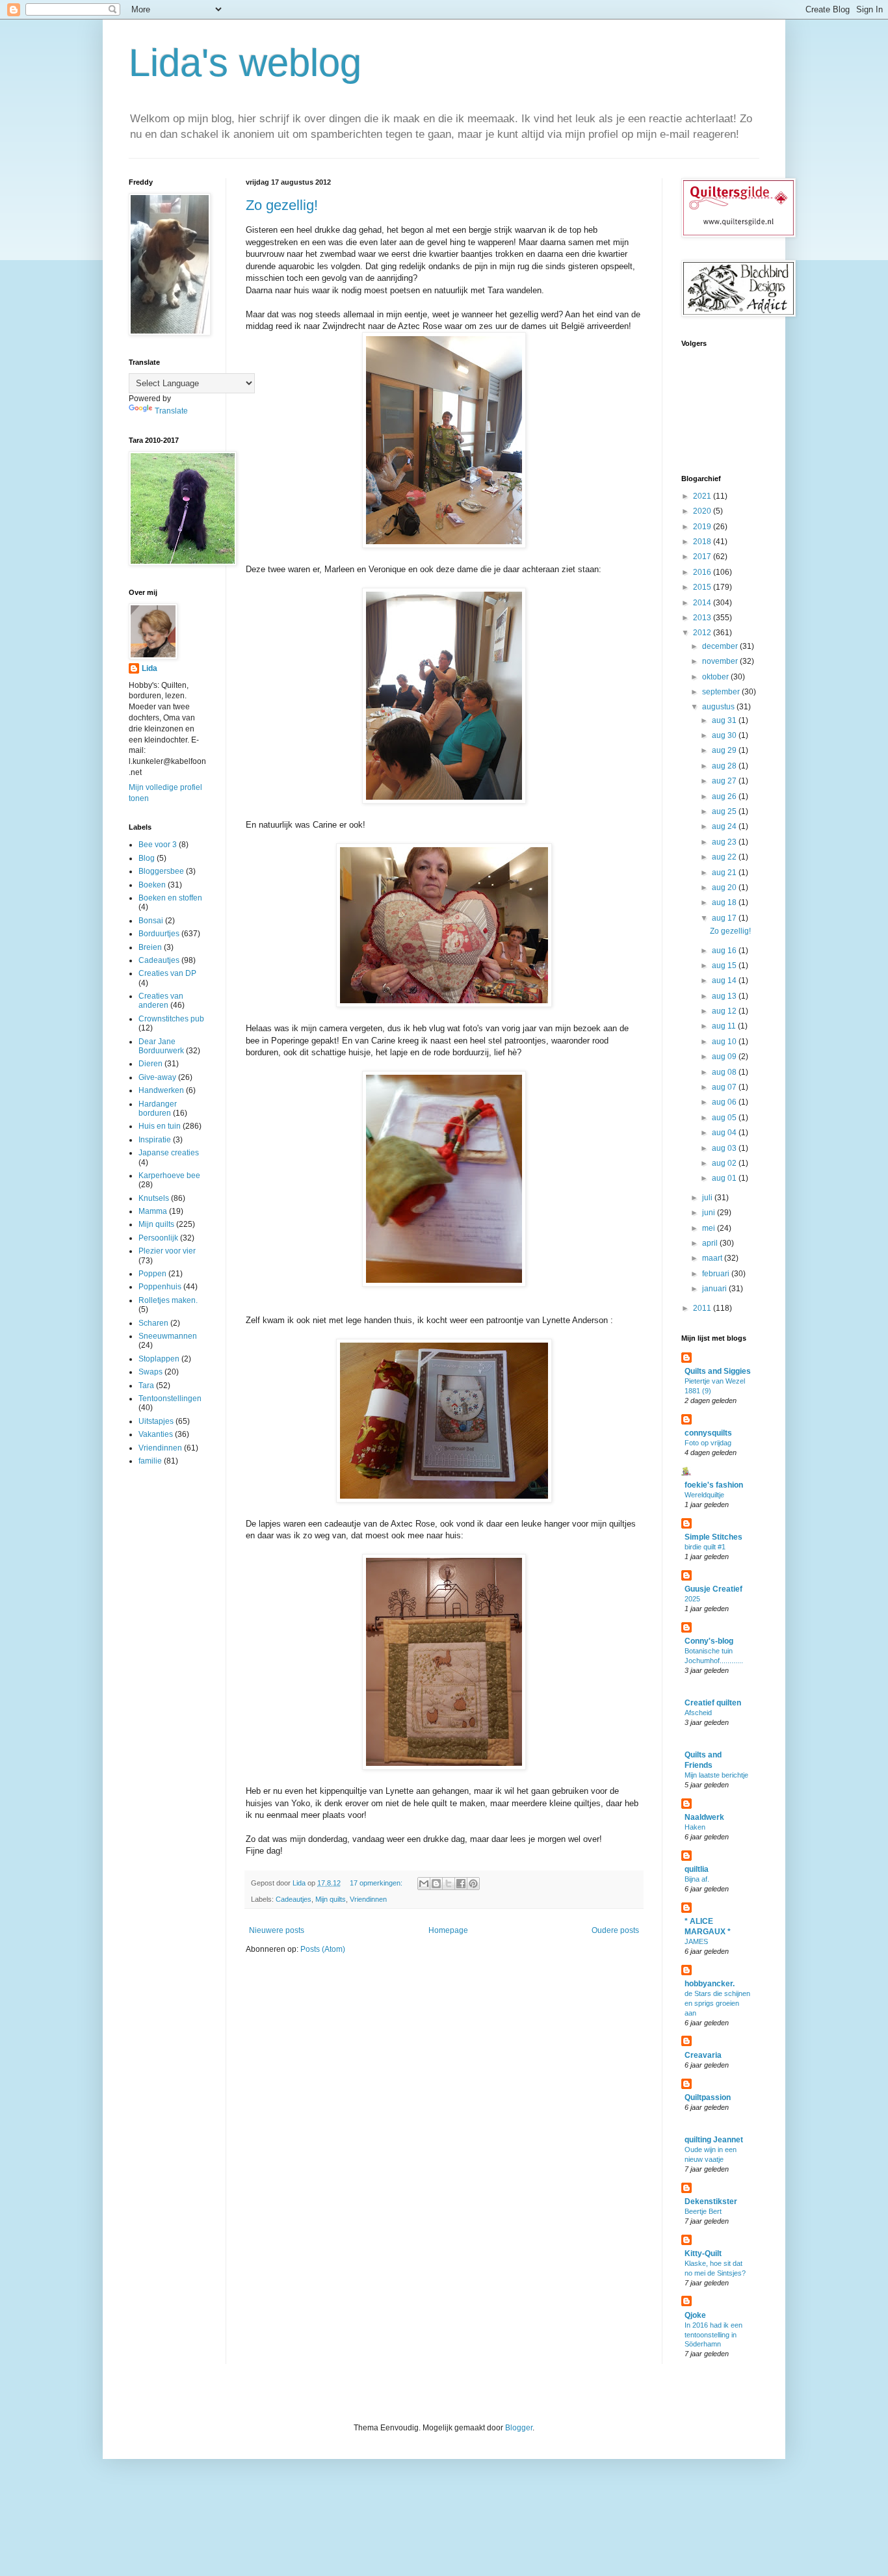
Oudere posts (615, 1930)
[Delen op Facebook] (461, 1884)
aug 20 (725, 887)
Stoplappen (159, 1359)
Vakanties (156, 1434)
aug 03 (725, 1148)
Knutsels (154, 1198)
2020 (703, 511)
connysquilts (708, 1433)
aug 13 (725, 996)
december (721, 646)
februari (717, 1274)
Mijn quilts (331, 1899)
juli (708, 1198)
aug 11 (725, 1026)
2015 (703, 587)
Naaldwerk (704, 1817)
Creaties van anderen (161, 1001)
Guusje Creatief (713, 1589)
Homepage (448, 1930)
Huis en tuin (160, 1126)
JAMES (696, 1941)
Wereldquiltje (704, 1495)
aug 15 (725, 966)
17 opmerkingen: (377, 1883)
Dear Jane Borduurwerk (161, 1046)
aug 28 (725, 766)
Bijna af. (697, 1879)
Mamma (153, 1211)
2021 (703, 496)
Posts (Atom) (323, 1949)
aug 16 (725, 951)
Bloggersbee (161, 871)
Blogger (519, 2428)
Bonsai (151, 921)
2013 (703, 618)
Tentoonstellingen (170, 1399)
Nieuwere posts (277, 1930)
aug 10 (725, 1042)
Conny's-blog (709, 1641)
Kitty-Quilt (703, 2254)
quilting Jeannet (714, 2140)
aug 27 (725, 781)
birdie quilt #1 (705, 1547)
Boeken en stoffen (170, 898)
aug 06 (725, 1102)
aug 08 (725, 1072)
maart (713, 1258)
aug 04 (725, 1133)
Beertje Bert (703, 2211)
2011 (703, 1308)
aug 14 (725, 980)
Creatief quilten (713, 1703)
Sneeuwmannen (168, 1336)
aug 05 (725, 1118)
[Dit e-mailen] (424, 1884)
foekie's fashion (714, 1485)
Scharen (153, 1323)
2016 (703, 572)
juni (710, 1213)
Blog (147, 858)
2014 (703, 603)
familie (150, 1461)
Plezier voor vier (167, 1251)
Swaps (150, 1372)
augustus (719, 707)
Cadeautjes (294, 1899)
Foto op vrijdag (708, 1443)
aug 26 (725, 796)
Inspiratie (155, 1140)
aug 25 (725, 811)
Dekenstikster (711, 2201)
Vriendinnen (368, 1899)
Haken (695, 1827)
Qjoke (695, 2315)
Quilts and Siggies (718, 1371)
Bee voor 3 (158, 845)
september (722, 692)
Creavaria (703, 2055)
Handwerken (161, 1090)
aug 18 (725, 902)
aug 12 (725, 1011)
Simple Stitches (713, 1537)
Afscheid (698, 1713)
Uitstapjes (156, 1421)
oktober (716, 677)
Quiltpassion (708, 2097)
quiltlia (697, 1869)
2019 (703, 527)
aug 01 (725, 1178)
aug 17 (725, 918)
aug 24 (725, 826)
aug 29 (725, 750)
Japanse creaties (169, 1153)
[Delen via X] (449, 1884)
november (721, 661)
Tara (146, 1386)
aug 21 (725, 873)
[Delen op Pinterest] (473, 1884)
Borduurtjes (159, 934)
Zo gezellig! (282, 205)
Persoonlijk (158, 1238)
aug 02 (725, 1163)
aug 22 (725, 857)
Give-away (157, 1077)
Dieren (150, 1064)
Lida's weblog (245, 63)
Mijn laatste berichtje (716, 1775)
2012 (703, 633)
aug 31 (725, 720)
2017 (703, 557)
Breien (150, 947)
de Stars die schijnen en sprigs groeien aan (717, 2003)
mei (710, 1228)
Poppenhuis (160, 1287)
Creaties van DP (167, 973)
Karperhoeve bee (169, 1176)
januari (715, 1289)
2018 (703, 542)
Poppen (152, 1274)
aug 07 (725, 1087)
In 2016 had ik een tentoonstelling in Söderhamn (713, 2335)
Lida (150, 668)
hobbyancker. (710, 1984)
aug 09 (725, 1057)
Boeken (152, 885)
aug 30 (725, 735)
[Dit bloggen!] (436, 1884)
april (711, 1243)
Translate (171, 411)
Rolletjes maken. (168, 1300)
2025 (692, 1599)
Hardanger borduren (158, 1109)
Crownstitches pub (171, 1019)
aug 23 (725, 842)
